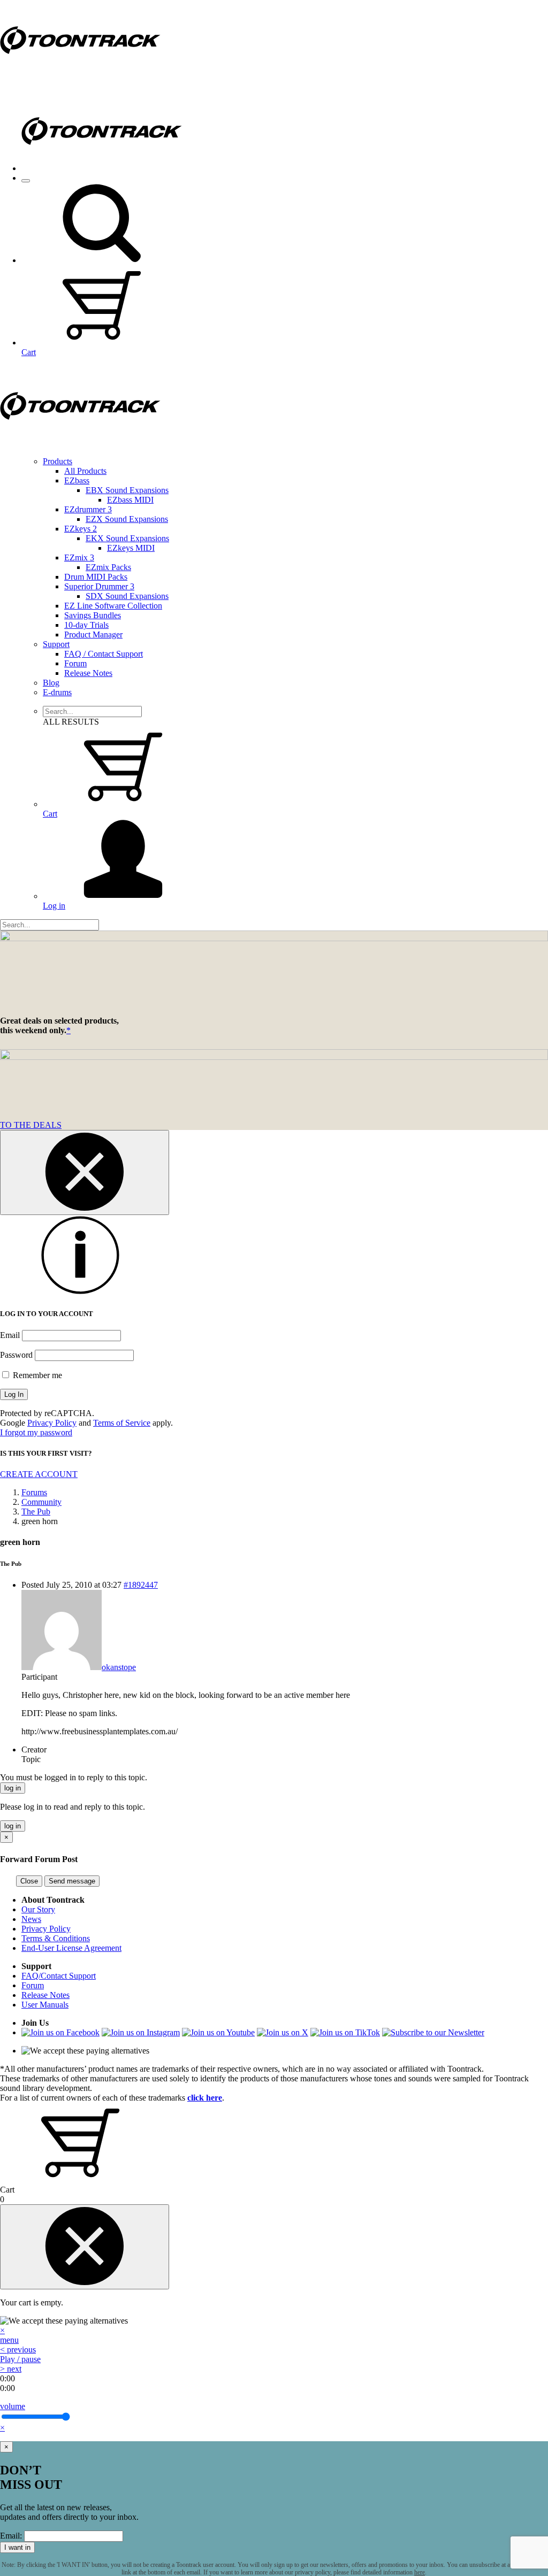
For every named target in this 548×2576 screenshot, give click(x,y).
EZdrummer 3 (88, 509)
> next (11, 2369)
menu (9, 2340)
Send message (72, 1881)
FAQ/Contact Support (59, 1976)
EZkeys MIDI (131, 548)
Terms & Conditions (56, 1938)
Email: (11, 2536)
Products (58, 461)
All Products (85, 471)
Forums (34, 1492)
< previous (18, 2350)
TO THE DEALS (31, 1125)
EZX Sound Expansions (127, 519)
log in (13, 1788)
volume (13, 2406)
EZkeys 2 (81, 529)
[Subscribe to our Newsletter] (433, 2032)
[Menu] (26, 181)
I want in (17, 2547)
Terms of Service (122, 1423)
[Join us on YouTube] (218, 2032)
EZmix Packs (108, 567)
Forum (75, 663)
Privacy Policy (52, 1423)
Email (10, 1335)
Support (56, 644)
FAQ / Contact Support (104, 654)
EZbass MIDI (130, 500)
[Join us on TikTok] (345, 2032)
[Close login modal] (85, 1172)
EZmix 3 (79, 558)
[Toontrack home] (80, 77)
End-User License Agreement (71, 1948)
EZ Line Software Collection (113, 606)
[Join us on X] (283, 2032)
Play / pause (20, 2359)
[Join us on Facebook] (60, 2032)
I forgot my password (36, 1432)
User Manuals (45, 2005)
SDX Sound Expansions (127, 596)
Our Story (38, 1909)
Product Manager (93, 635)
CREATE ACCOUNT (39, 1474)
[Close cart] (85, 2247)
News (31, 1919)
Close (29, 1881)
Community (41, 1502)
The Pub (36, 1512)
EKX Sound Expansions (127, 538)
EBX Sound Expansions (127, 490)
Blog (51, 683)
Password (16, 1355)
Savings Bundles (93, 615)
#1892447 (141, 1585)
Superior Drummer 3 (99, 586)
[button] (102, 260)
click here (205, 2098)
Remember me (36, 1375)
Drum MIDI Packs (96, 577)
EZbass (77, 480)
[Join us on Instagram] (141, 2032)
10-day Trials (86, 625)
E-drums (57, 692)
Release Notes (88, 673)
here (420, 2572)
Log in (54, 906)
